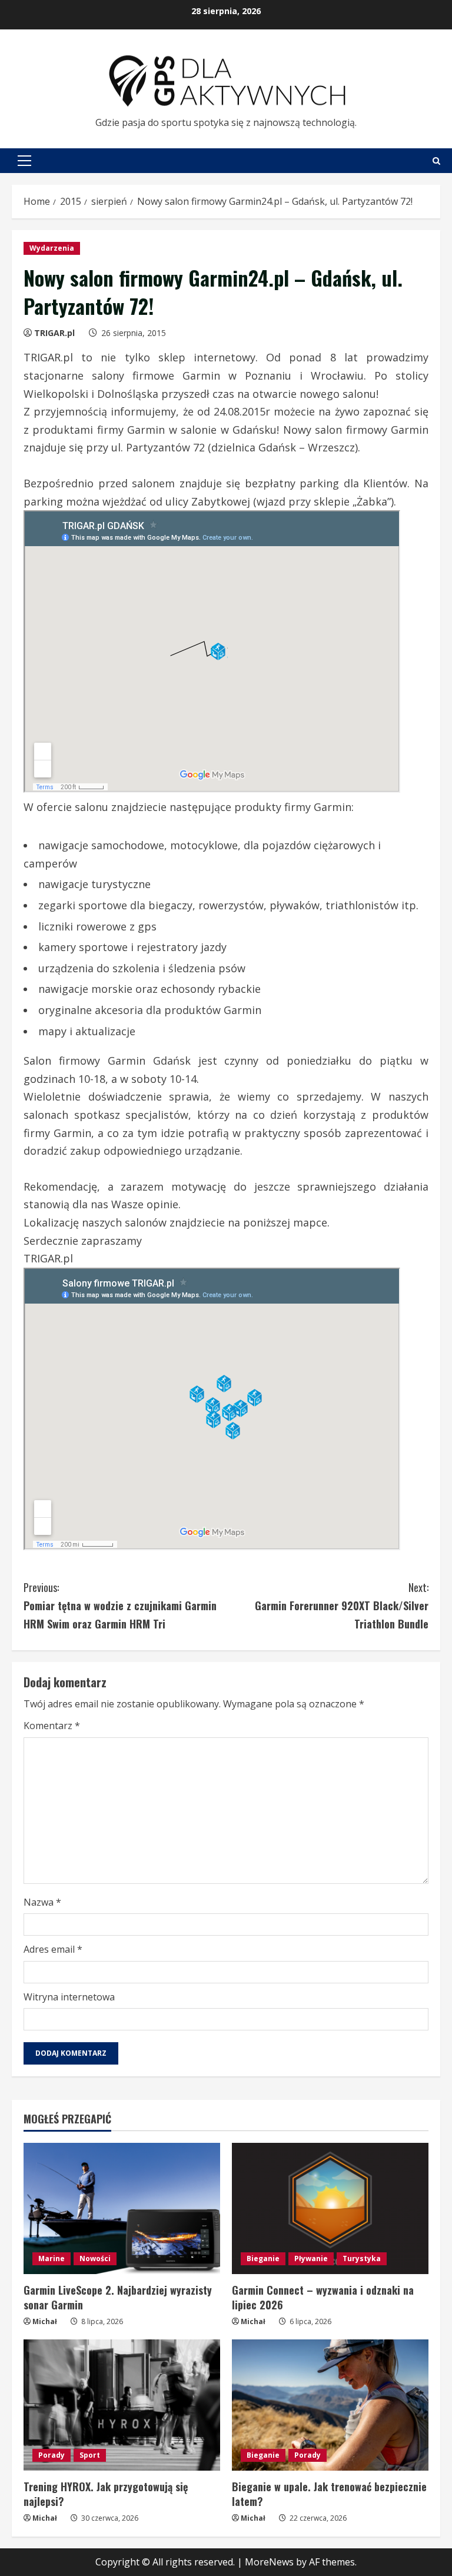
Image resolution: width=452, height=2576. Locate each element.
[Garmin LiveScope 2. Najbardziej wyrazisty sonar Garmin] (122, 2208)
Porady (51, 2455)
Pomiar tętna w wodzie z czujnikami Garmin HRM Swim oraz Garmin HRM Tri (120, 1605)
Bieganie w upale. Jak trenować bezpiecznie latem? (329, 2494)
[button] (24, 161)
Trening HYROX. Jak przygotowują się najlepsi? (106, 2494)
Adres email (53, 1949)
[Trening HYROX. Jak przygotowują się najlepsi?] (122, 2405)
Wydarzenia (52, 248)
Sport (90, 2455)
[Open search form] (436, 161)
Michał (45, 2321)
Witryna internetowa (69, 1997)
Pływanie (311, 2258)
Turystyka (362, 2258)
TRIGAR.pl (54, 333)
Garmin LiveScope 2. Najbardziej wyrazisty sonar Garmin (118, 2297)
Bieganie (263, 2258)
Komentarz (52, 1726)
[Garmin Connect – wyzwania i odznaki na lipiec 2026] (330, 2208)
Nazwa (42, 1902)
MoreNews (269, 2562)
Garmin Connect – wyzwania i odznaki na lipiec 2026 (323, 2297)
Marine (51, 2258)
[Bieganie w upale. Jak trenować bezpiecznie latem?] (330, 2405)
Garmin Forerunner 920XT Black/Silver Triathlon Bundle (342, 1605)
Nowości (95, 2258)
